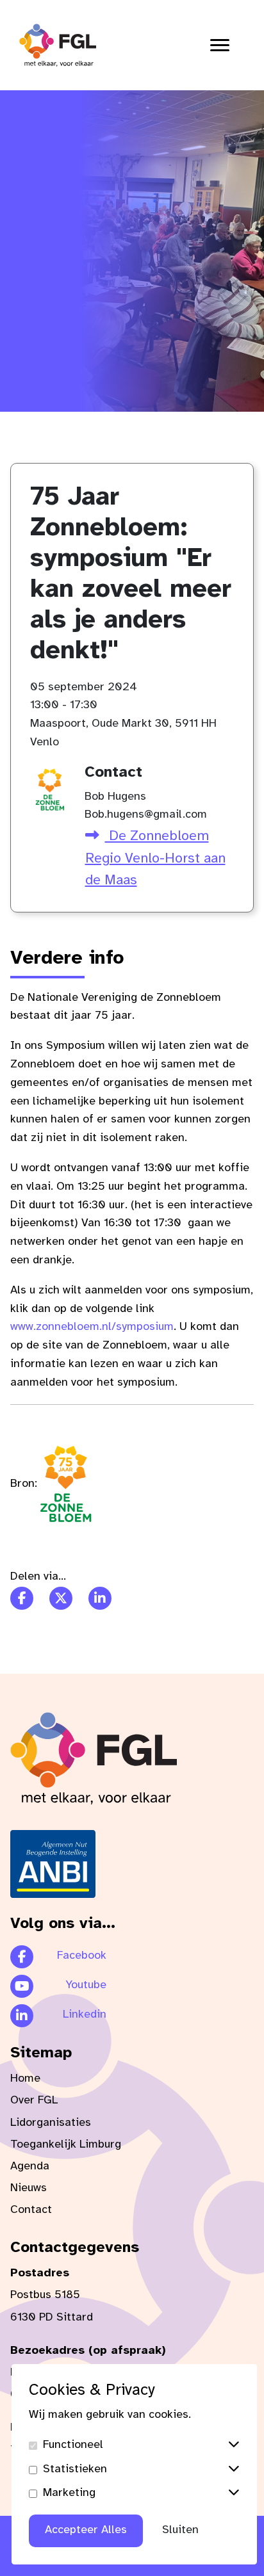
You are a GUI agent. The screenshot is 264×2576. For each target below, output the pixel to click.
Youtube (86, 1985)
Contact (31, 2210)
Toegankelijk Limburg (66, 2145)
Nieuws (29, 2188)
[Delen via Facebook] (22, 1598)
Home (25, 2079)
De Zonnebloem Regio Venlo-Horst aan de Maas (155, 858)
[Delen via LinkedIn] (100, 1598)
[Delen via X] (61, 1598)
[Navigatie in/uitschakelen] (220, 45)
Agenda (30, 2167)
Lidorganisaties (51, 2123)
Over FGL (34, 2101)
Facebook (82, 1956)
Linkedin (85, 2015)
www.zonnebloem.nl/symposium (92, 1327)
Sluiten (180, 2530)
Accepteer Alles (86, 2530)
